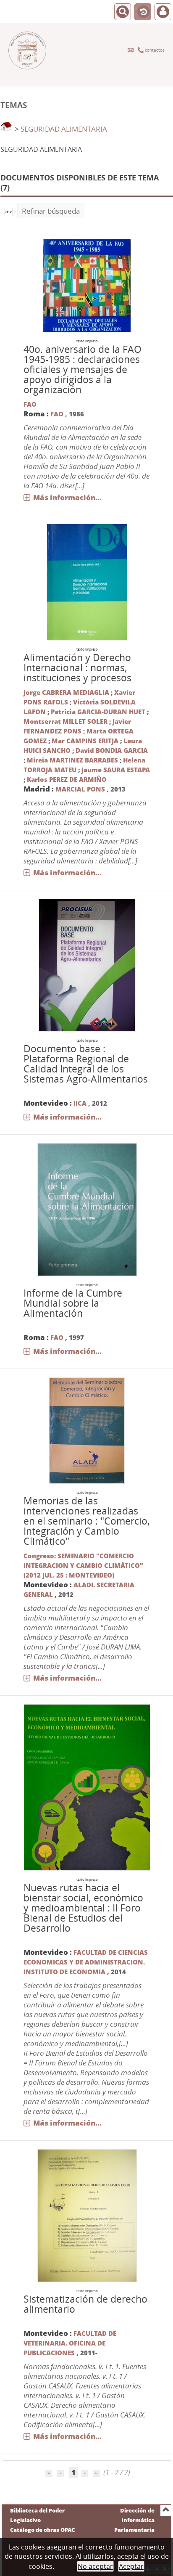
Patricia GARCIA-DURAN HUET (98, 712)
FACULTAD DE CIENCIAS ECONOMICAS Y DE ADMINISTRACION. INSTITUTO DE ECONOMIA (86, 1962)
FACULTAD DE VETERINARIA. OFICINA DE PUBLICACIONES (70, 2343)
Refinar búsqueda (51, 211)
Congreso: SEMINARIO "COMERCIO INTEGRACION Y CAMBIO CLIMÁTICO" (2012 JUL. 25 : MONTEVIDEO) (83, 1565)
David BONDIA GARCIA (112, 750)
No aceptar (95, 2566)
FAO (30, 404)
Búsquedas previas (143, 12)
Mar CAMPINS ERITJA (85, 741)
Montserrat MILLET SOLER (66, 721)
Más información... (67, 497)
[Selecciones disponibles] (9, 211)
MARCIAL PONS (80, 789)
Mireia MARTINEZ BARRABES (72, 760)
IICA (80, 1103)
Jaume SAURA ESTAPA (116, 770)
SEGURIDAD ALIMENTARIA (64, 129)
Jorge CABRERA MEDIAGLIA (66, 692)
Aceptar (131, 2566)
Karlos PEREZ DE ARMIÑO (67, 779)
